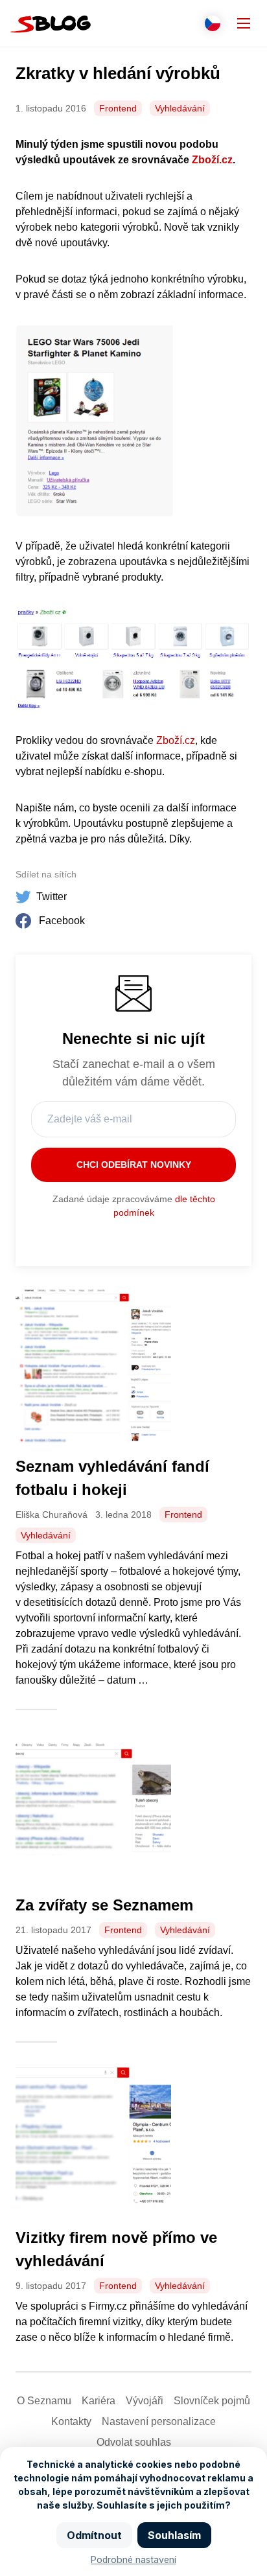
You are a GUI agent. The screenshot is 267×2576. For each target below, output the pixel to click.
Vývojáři (145, 2401)
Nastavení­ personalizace (159, 2421)
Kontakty (71, 2421)
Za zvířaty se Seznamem (104, 1905)
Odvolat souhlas (134, 2442)
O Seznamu (44, 2401)
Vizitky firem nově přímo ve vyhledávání (116, 2249)
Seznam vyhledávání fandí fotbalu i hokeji (112, 1478)
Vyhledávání (180, 108)
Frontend (118, 108)
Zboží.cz (212, 160)
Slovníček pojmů (212, 2401)
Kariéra (99, 2401)
